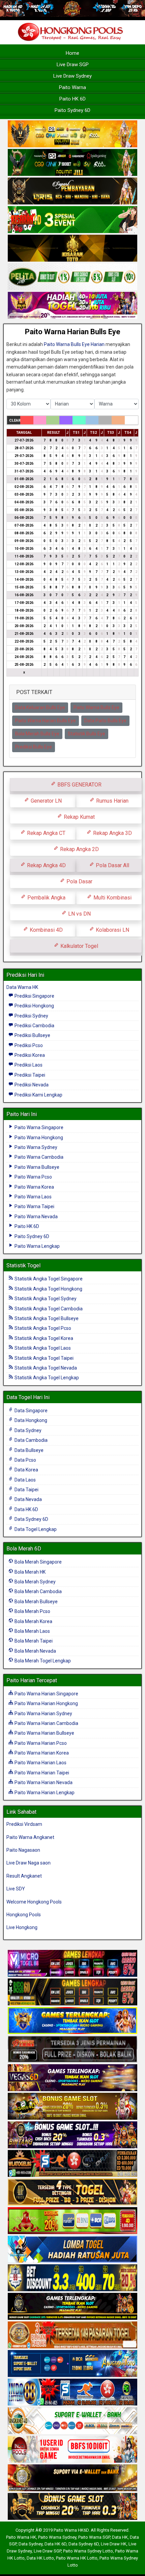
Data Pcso (25, 1460)
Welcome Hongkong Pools (34, 1902)
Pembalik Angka (46, 898)
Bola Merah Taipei (33, 1641)
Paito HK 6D (72, 99)
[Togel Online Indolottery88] (72, 2392)
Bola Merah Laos (32, 1631)
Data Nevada (28, 1499)
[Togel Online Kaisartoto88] (72, 2221)
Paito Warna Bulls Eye (96, 707)
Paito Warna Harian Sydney (43, 1714)
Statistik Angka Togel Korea (43, 1338)
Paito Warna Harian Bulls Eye (73, 332)
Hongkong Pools (24, 1915)
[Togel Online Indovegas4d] (72, 2507)
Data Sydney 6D (31, 1519)
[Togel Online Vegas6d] (72, 2078)
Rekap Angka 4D (46, 865)
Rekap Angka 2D (79, 849)
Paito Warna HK (21, 2537)
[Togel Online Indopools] (72, 2450)
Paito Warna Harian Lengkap (44, 1793)
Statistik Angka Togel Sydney (45, 1299)
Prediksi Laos (28, 1065)
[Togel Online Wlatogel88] (72, 2164)
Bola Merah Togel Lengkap (42, 1661)
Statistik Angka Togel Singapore (48, 1279)
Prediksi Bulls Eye (34, 747)
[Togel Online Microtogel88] (72, 1964)
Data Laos (25, 1480)
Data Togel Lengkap (35, 1529)
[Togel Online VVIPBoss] (72, 134)
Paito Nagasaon (23, 1850)
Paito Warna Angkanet (30, 1837)
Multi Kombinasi (112, 898)
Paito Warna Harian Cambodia (46, 1723)
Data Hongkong (30, 1420)
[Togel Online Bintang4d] (72, 2135)
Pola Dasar (79, 881)
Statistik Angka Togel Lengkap (46, 1378)
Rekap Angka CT (46, 833)
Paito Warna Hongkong (38, 1138)
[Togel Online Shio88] (72, 2478)
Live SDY (16, 1889)
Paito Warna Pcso (33, 1177)
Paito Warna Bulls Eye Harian (74, 344)
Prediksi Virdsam (24, 1824)
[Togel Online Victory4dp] (72, 2021)
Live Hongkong (22, 1927)
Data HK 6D (26, 1509)
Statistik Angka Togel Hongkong (48, 1289)
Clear (15, 420)
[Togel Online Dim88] (72, 163)
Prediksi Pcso (28, 1045)
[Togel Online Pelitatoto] (72, 277)
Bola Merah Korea (33, 1621)
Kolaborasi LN (112, 930)
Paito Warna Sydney (35, 1147)
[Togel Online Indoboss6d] (72, 1992)
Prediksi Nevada (31, 1085)
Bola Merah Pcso (32, 1611)
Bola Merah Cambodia (38, 1591)
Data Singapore (31, 1411)
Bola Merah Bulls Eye (37, 734)
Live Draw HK (114, 2544)
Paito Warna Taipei (34, 1206)
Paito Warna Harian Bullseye (44, 1733)
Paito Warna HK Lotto (77, 2558)
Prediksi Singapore (34, 996)
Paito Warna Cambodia (38, 1157)
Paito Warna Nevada (36, 1217)
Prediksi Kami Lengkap (38, 1095)
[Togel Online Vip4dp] (72, 2307)
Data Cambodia (31, 1440)
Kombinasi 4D (46, 930)
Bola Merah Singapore (38, 1562)
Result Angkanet (24, 1876)
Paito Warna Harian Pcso (40, 1743)
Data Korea (26, 1470)
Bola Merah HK (30, 1572)
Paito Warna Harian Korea (41, 1753)
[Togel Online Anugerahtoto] (72, 2364)
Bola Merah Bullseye (36, 1602)
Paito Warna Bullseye (36, 1167)
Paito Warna (72, 87)
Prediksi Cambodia (34, 1026)
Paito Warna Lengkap (37, 1246)
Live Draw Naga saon (28, 1863)
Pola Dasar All (112, 865)
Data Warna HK (22, 987)
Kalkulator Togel (79, 946)
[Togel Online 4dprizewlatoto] (72, 2192)
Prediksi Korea (29, 1055)
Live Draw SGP (73, 65)
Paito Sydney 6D (72, 110)
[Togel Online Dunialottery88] (72, 2335)
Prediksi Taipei (29, 1075)
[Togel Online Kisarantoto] (72, 249)
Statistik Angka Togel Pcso (42, 1328)
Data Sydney (27, 1430)
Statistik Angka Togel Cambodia (48, 1309)
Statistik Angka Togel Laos (42, 1348)
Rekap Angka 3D (112, 833)
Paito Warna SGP (94, 2537)
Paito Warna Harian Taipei (41, 1773)
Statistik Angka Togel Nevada (45, 1368)
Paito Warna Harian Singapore (46, 1694)
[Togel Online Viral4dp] (72, 306)
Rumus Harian (112, 801)
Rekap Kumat (79, 817)
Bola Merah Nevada (35, 1651)
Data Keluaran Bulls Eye (40, 707)
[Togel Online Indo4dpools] (72, 2250)
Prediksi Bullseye (32, 1035)
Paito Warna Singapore (38, 1127)
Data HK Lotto (40, 2558)
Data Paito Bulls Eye (105, 721)
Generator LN (46, 801)
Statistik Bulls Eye (86, 734)
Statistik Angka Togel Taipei (43, 1358)
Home (72, 53)
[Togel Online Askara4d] (72, 2107)
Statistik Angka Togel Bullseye (46, 1318)
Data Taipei (26, 1490)
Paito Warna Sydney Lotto (88, 2551)
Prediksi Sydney (31, 1016)
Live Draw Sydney (72, 76)
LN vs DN (79, 914)
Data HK (120, 2537)
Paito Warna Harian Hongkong (46, 1703)
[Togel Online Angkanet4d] (72, 2421)
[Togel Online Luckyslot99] (72, 2278)
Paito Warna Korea (34, 1187)
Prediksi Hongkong (34, 1006)
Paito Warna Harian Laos (40, 1763)
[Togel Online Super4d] (72, 192)
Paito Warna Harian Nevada (43, 1782)
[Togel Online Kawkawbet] (72, 2049)
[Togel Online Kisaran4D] (72, 220)
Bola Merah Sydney (35, 1582)
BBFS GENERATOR (79, 785)
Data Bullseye (28, 1450)
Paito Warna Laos (33, 1197)
